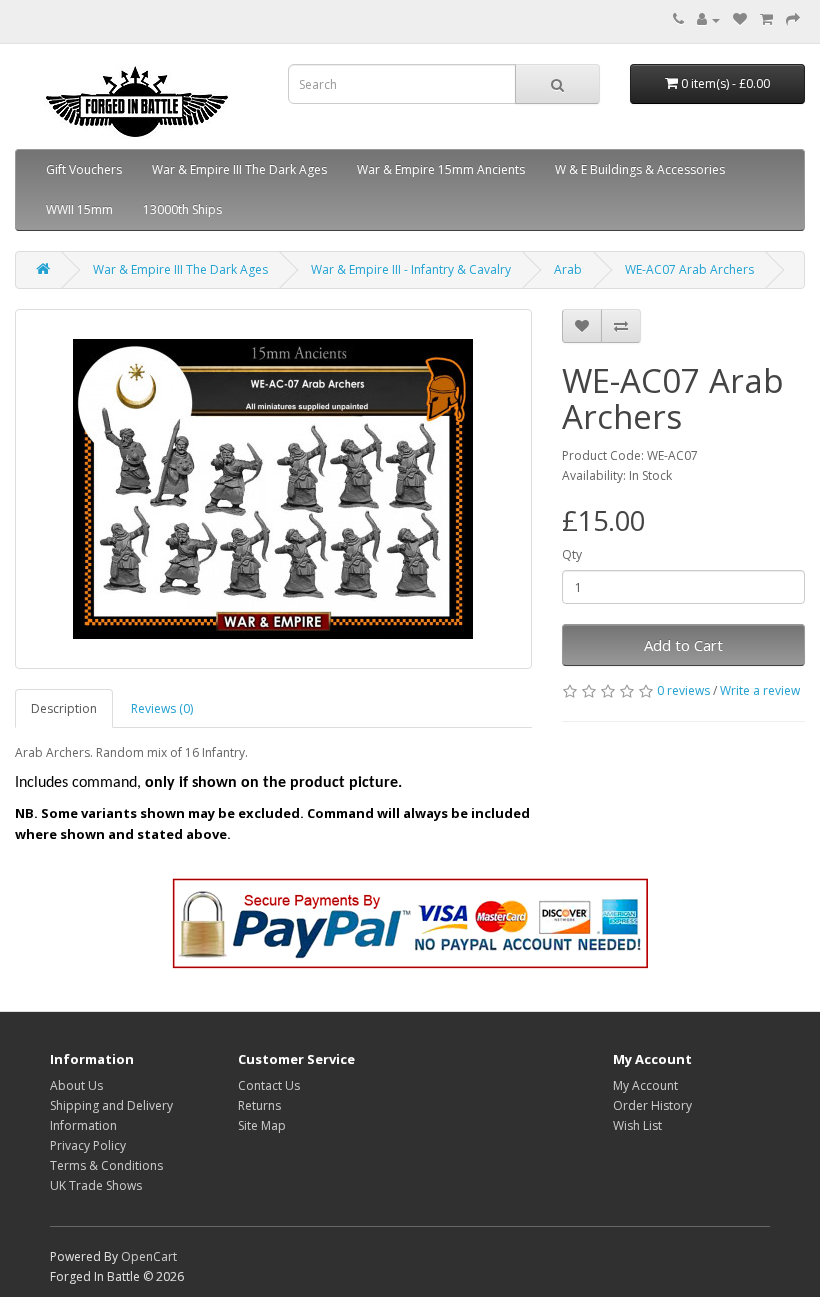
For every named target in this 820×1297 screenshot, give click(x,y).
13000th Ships (182, 209)
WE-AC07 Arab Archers (689, 269)
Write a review (760, 690)
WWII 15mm (79, 209)
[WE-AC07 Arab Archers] (273, 489)
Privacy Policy (88, 1145)
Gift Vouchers (84, 169)
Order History (652, 1105)
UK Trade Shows (96, 1185)
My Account (645, 1085)
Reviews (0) (162, 708)
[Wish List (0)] (740, 19)
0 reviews (683, 690)
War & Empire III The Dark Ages (239, 169)
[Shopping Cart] (766, 19)
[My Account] (708, 19)
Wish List (637, 1125)
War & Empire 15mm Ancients (441, 169)
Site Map (262, 1125)
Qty (572, 554)
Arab (568, 269)
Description (64, 708)
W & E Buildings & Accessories (640, 169)
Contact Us (269, 1085)
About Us (76, 1085)
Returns (259, 1105)
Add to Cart (683, 645)
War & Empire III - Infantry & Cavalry (411, 269)
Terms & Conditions (106, 1165)
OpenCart (149, 1256)
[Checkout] (793, 19)
